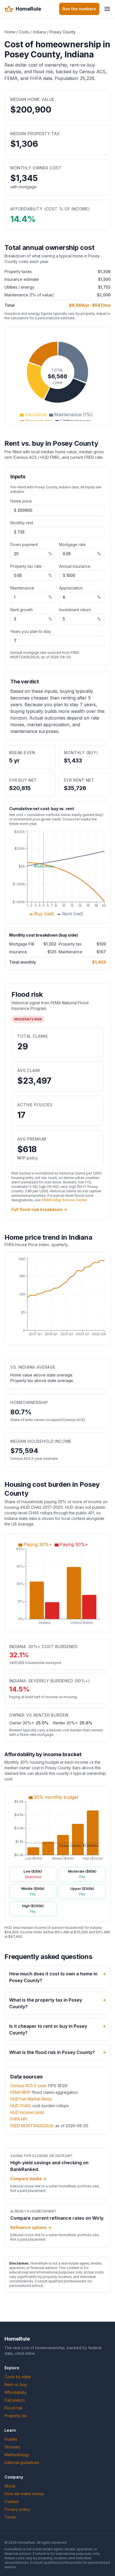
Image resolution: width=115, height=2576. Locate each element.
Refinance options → (31, 2227)
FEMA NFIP (20, 2092)
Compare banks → (28, 2179)
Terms (10, 2517)
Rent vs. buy (16, 2384)
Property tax (16, 2416)
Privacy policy (17, 2509)
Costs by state (18, 2377)
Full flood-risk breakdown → (39, 1209)
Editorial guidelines (22, 2462)
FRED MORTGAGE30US (32, 2126)
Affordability (15, 2392)
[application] (57, 376)
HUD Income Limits (27, 2112)
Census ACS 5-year (28, 2086)
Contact (12, 2501)
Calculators (15, 2400)
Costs (24, 32)
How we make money (24, 2494)
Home (10, 32)
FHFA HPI (19, 2119)
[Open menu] (107, 9)
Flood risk (14, 2408)
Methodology (17, 2455)
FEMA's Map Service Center (64, 1200)
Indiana (39, 32)
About (10, 2486)
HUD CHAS (20, 2106)
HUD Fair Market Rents (31, 2099)
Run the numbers (79, 9)
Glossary (12, 2447)
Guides (11, 2439)
